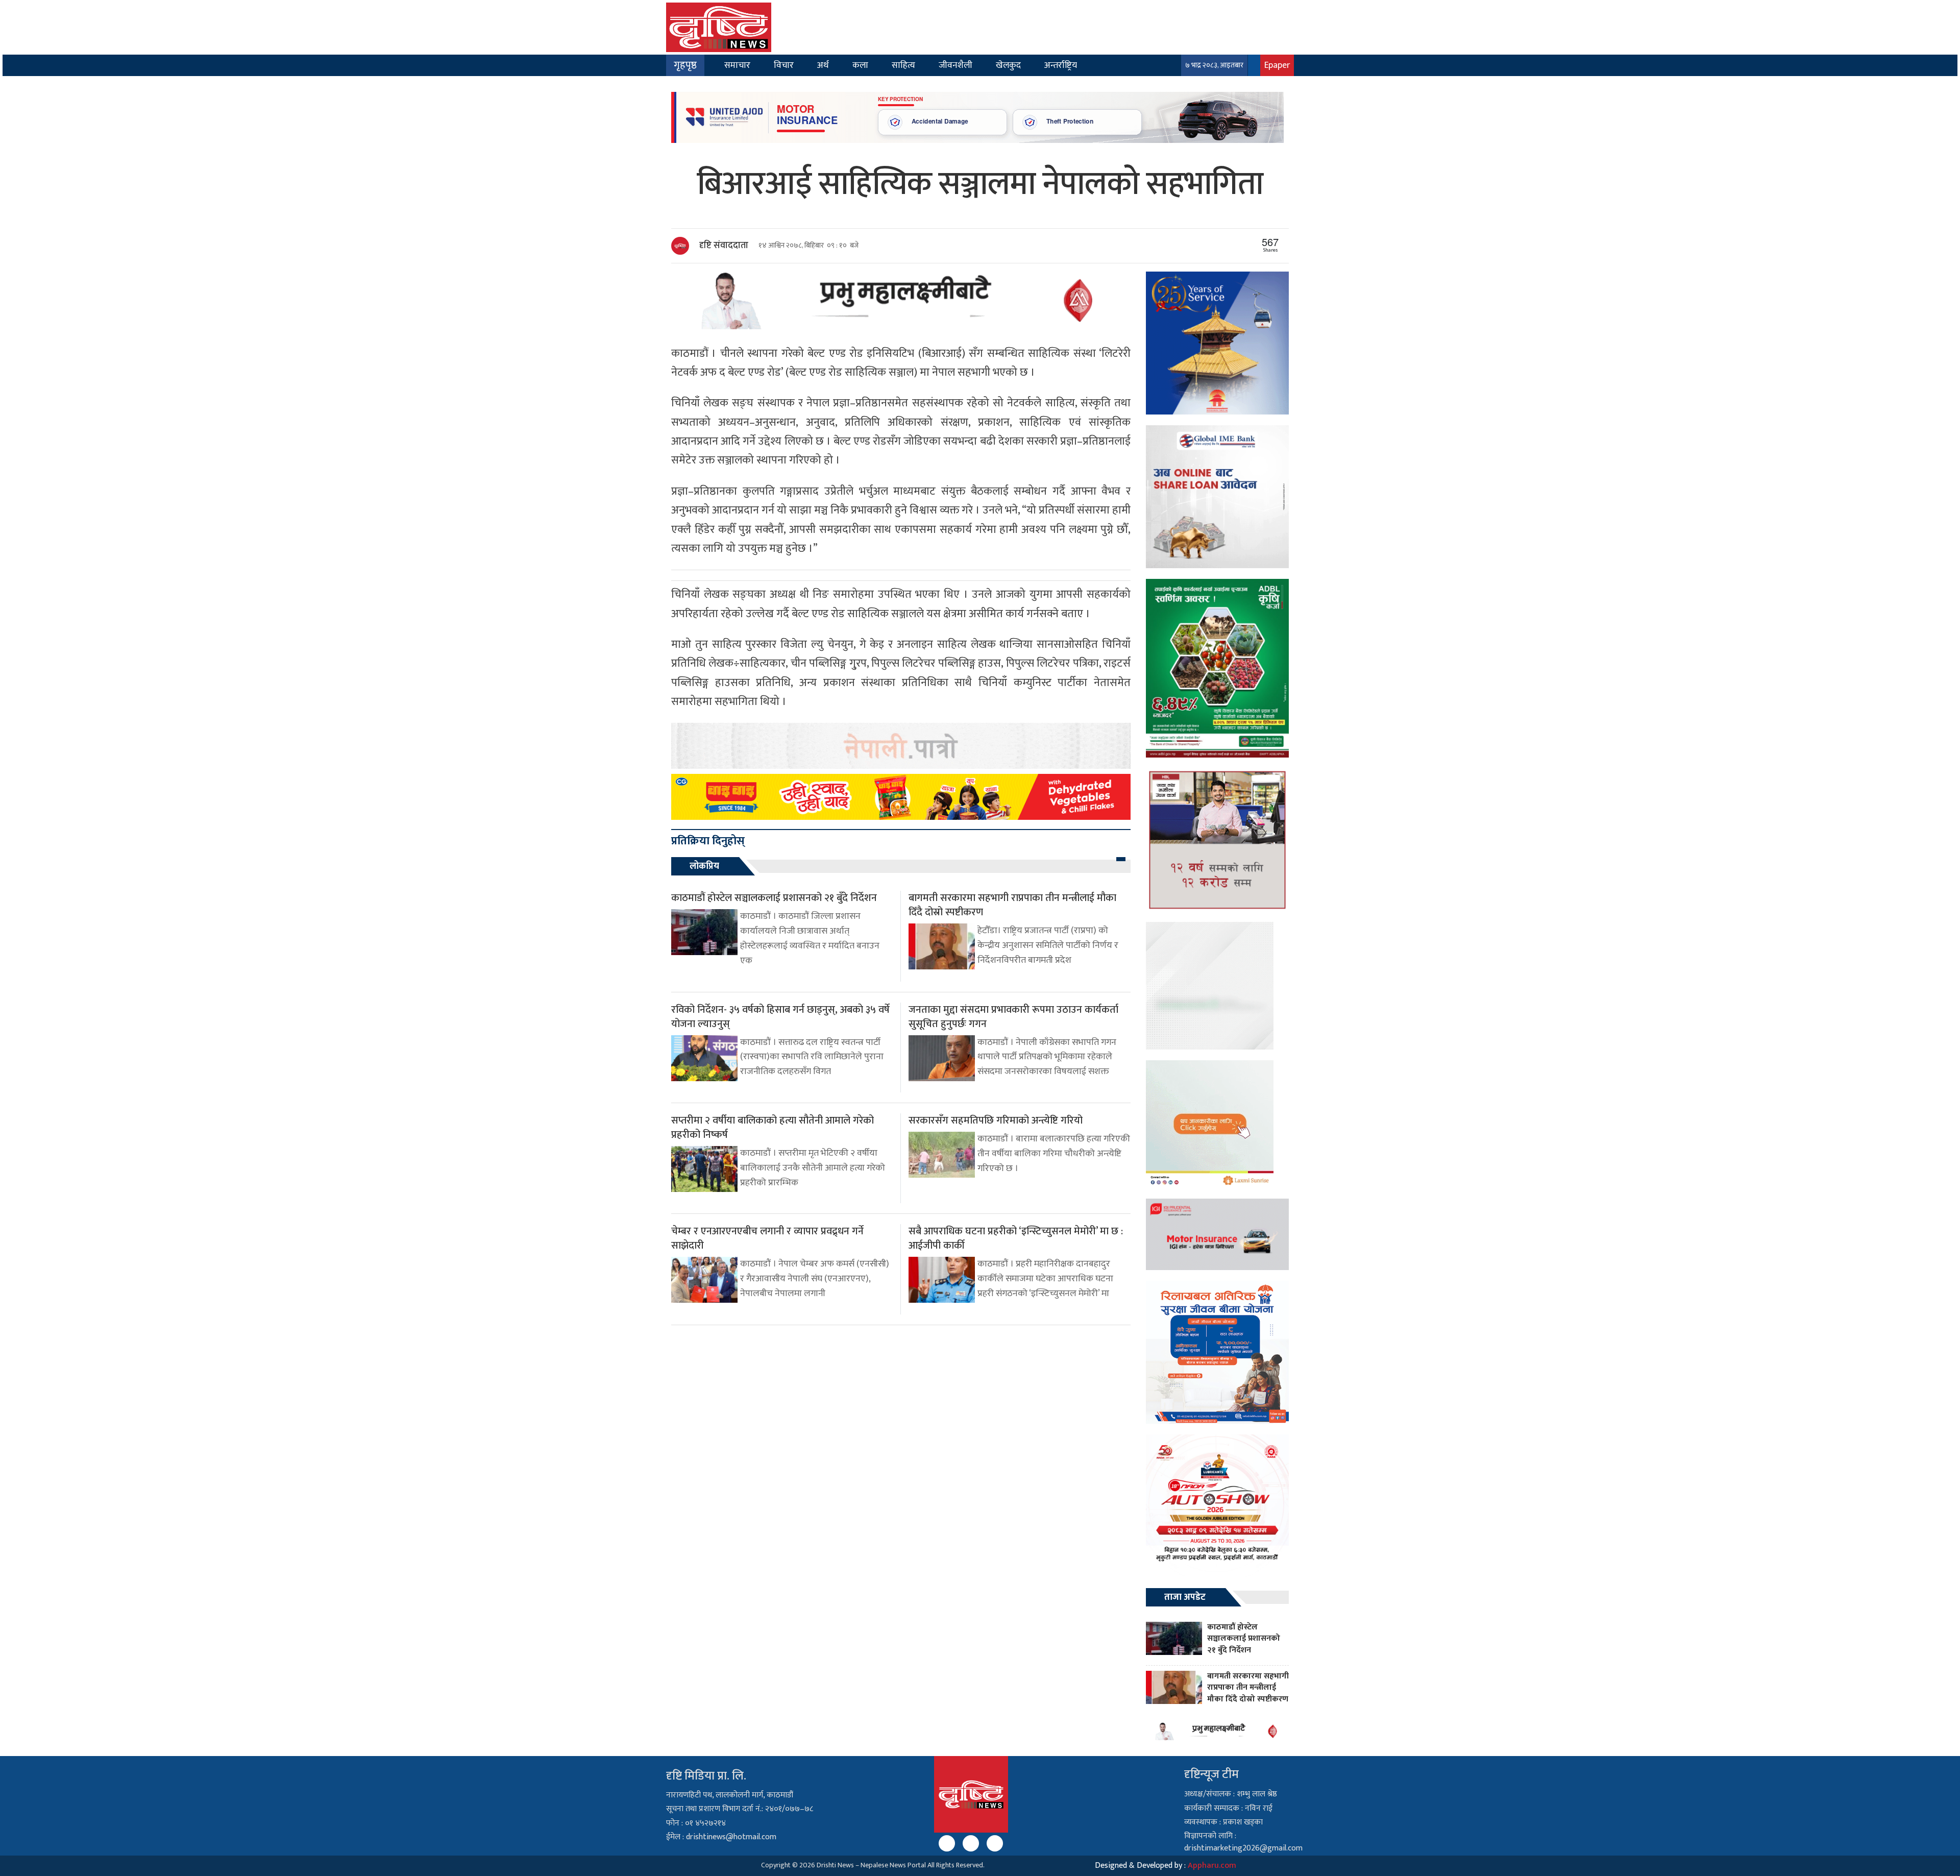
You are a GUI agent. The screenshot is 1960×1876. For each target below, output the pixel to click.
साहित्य (903, 65)
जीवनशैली (955, 65)
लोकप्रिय (704, 866)
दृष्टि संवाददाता (724, 246)
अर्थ (823, 65)
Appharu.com (1212, 1866)
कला (860, 65)
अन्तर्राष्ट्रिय (1061, 65)
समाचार (737, 65)
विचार (784, 65)
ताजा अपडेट (1185, 1597)
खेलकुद (1008, 65)
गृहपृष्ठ (685, 65)
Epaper (1277, 65)
